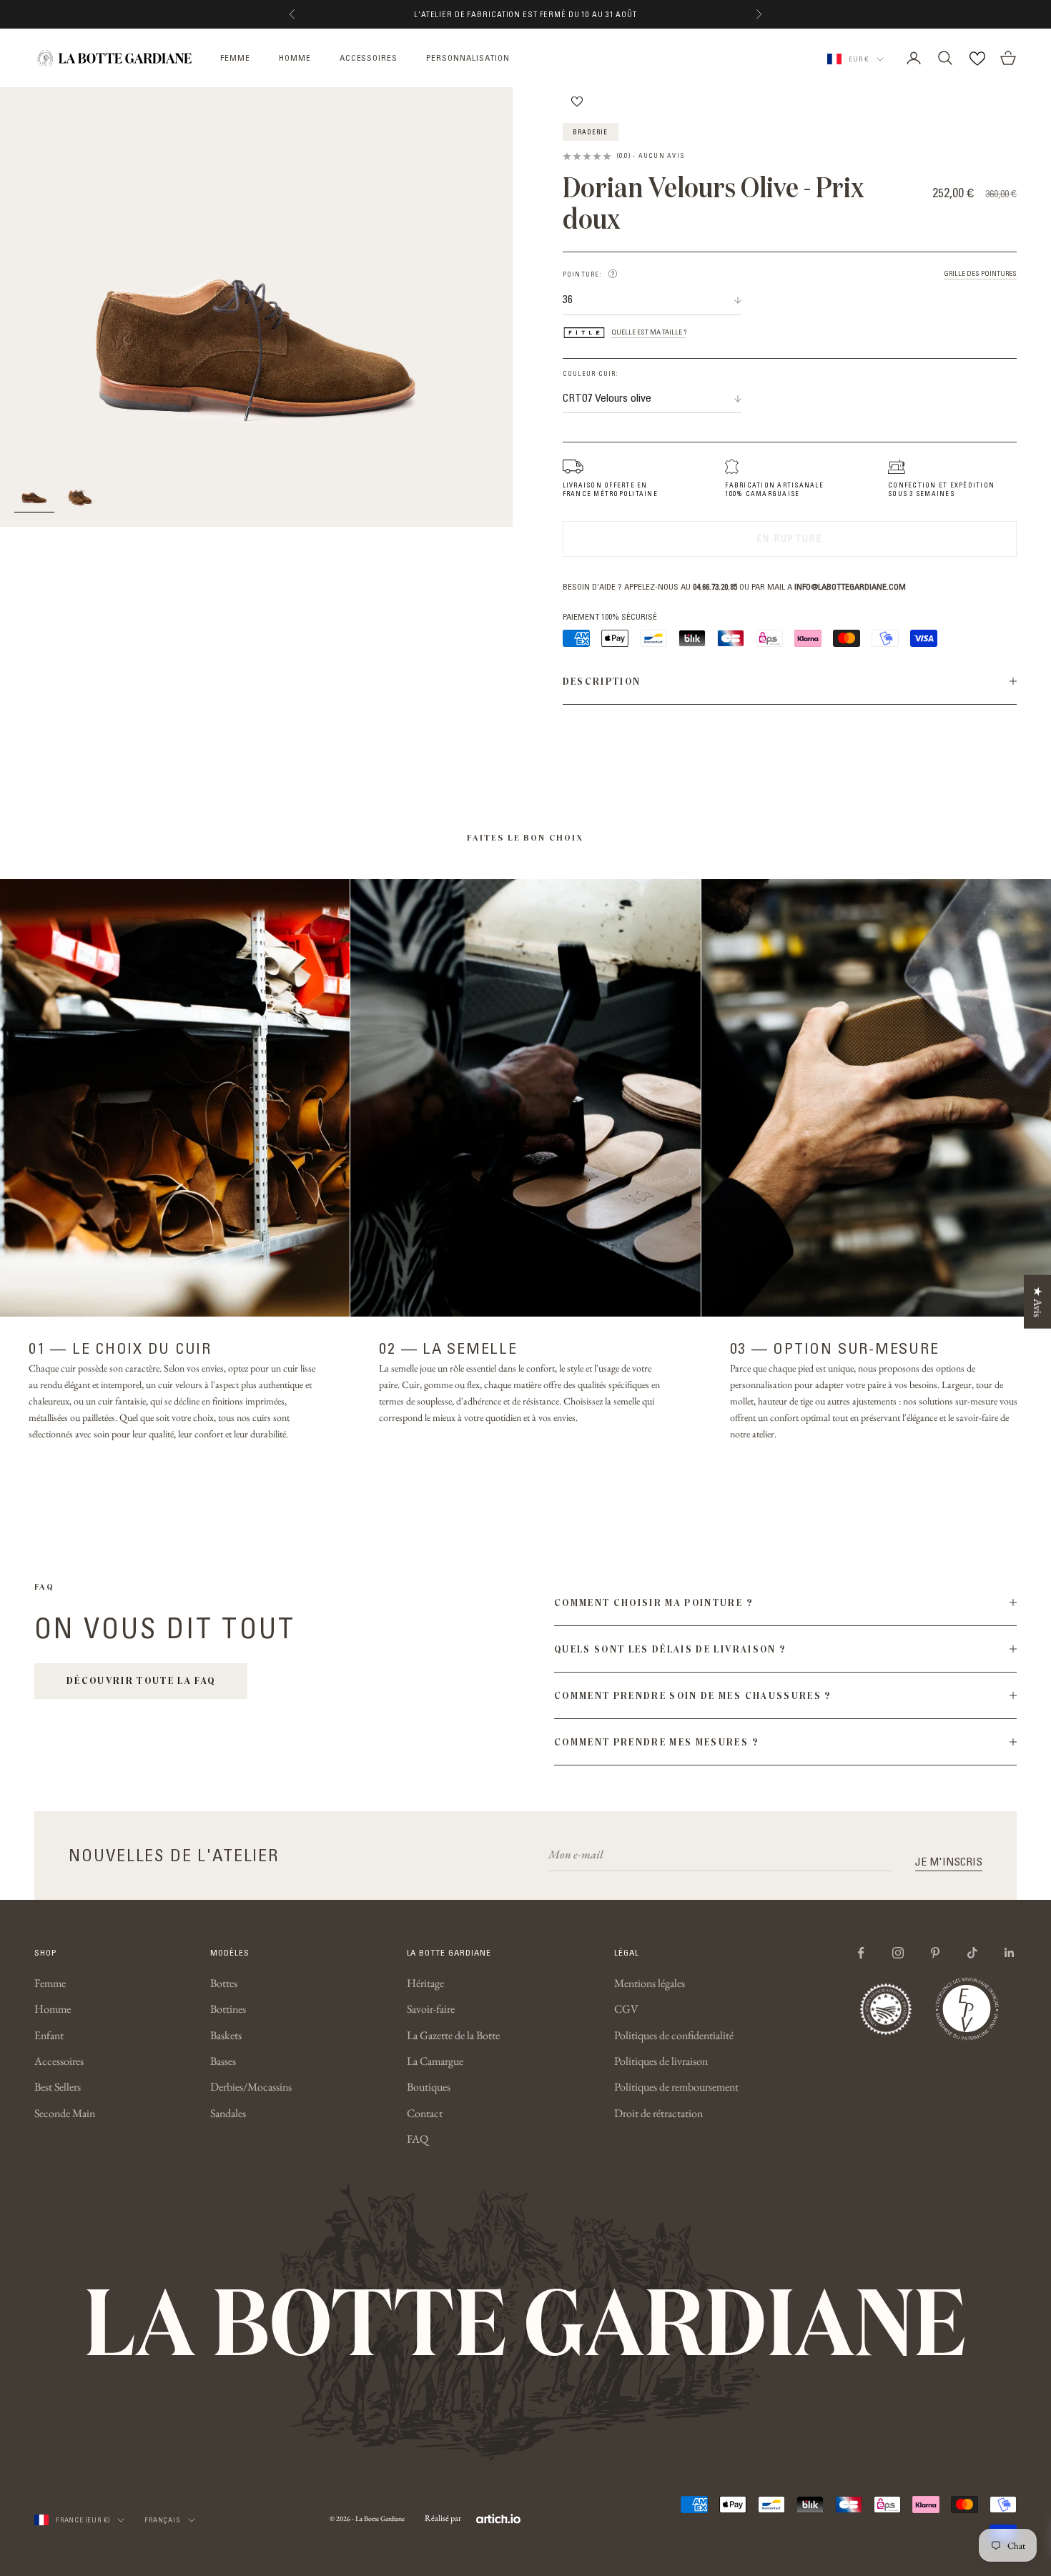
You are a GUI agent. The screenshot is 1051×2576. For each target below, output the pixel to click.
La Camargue (435, 2061)
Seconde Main (65, 2113)
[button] (613, 274)
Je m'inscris (949, 1861)
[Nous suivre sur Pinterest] (935, 1953)
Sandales (228, 2113)
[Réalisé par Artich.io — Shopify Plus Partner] (498, 2519)
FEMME (235, 58)
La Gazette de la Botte (453, 2035)
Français (162, 2520)
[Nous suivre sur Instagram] (898, 1953)
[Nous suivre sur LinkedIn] (1010, 1953)
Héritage (425, 1983)
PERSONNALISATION (468, 58)
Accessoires (59, 2061)
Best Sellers (58, 2087)
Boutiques (429, 2087)
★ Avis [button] (1038, 1302)
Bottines (228, 2009)
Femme (50, 1983)
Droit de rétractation (658, 2113)
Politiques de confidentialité (674, 2035)
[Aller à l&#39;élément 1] (34, 495)
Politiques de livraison (661, 2061)
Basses (223, 2061)
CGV (626, 2009)
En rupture (790, 538)
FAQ (418, 2139)
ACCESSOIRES (369, 58)
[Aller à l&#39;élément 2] (80, 495)
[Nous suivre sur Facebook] (861, 1953)
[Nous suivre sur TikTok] (972, 1953)
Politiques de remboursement (676, 2087)
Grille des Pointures (980, 274)
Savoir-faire (431, 2009)
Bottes (224, 1983)
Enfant (49, 2035)
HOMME (295, 58)
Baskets (226, 2035)
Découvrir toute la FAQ (141, 1680)
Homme (53, 2009)
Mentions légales (650, 1983)
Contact (425, 2113)
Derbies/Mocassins (251, 2087)
